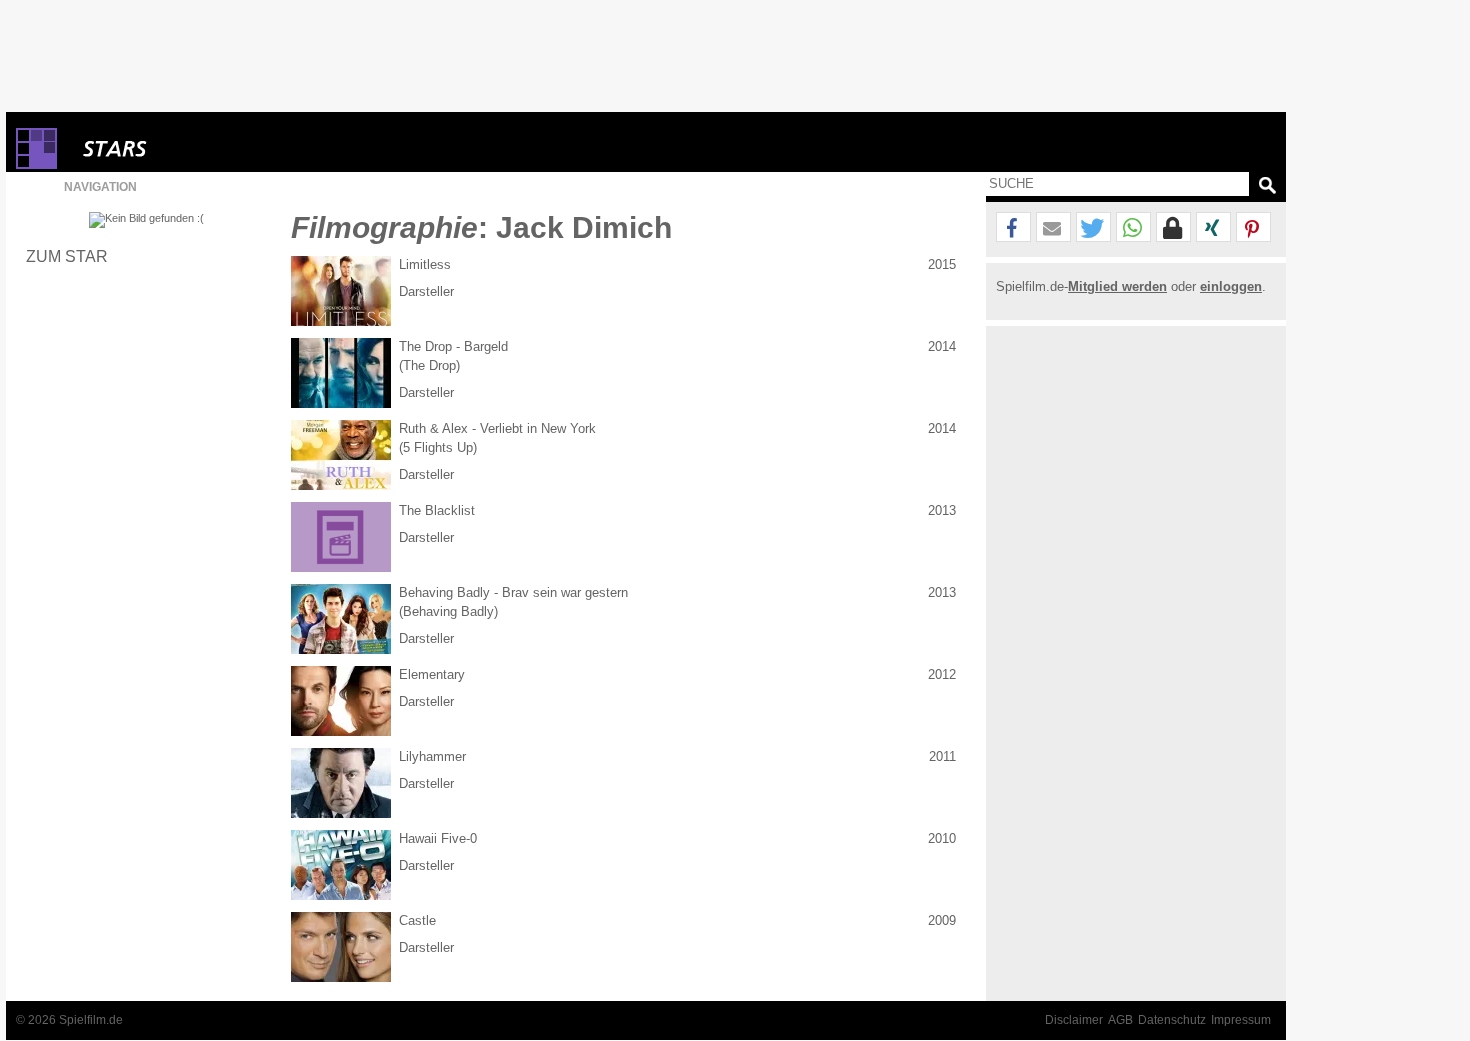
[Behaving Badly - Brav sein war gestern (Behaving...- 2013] (341, 619)
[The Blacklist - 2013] (341, 537)
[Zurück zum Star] (146, 220)
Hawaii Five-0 (438, 838)
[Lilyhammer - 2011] (341, 783)
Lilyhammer (432, 756)
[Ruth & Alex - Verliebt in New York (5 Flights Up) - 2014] (341, 455)
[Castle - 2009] (341, 947)
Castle (417, 920)
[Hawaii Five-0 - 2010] (341, 865)
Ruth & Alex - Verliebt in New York (497, 428)
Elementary (432, 674)
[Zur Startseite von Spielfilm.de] (36, 164)
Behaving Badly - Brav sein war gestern (513, 592)
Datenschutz (1172, 1020)
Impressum (1241, 1020)
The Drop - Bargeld (453, 346)
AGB (1120, 1020)
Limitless (425, 264)
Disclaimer (1074, 1020)
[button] (1013, 228)
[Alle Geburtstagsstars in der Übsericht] (186, 148)
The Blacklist (437, 510)
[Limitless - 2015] (341, 291)
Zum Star (67, 256)
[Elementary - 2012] (341, 701)
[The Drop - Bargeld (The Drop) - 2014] (341, 373)
